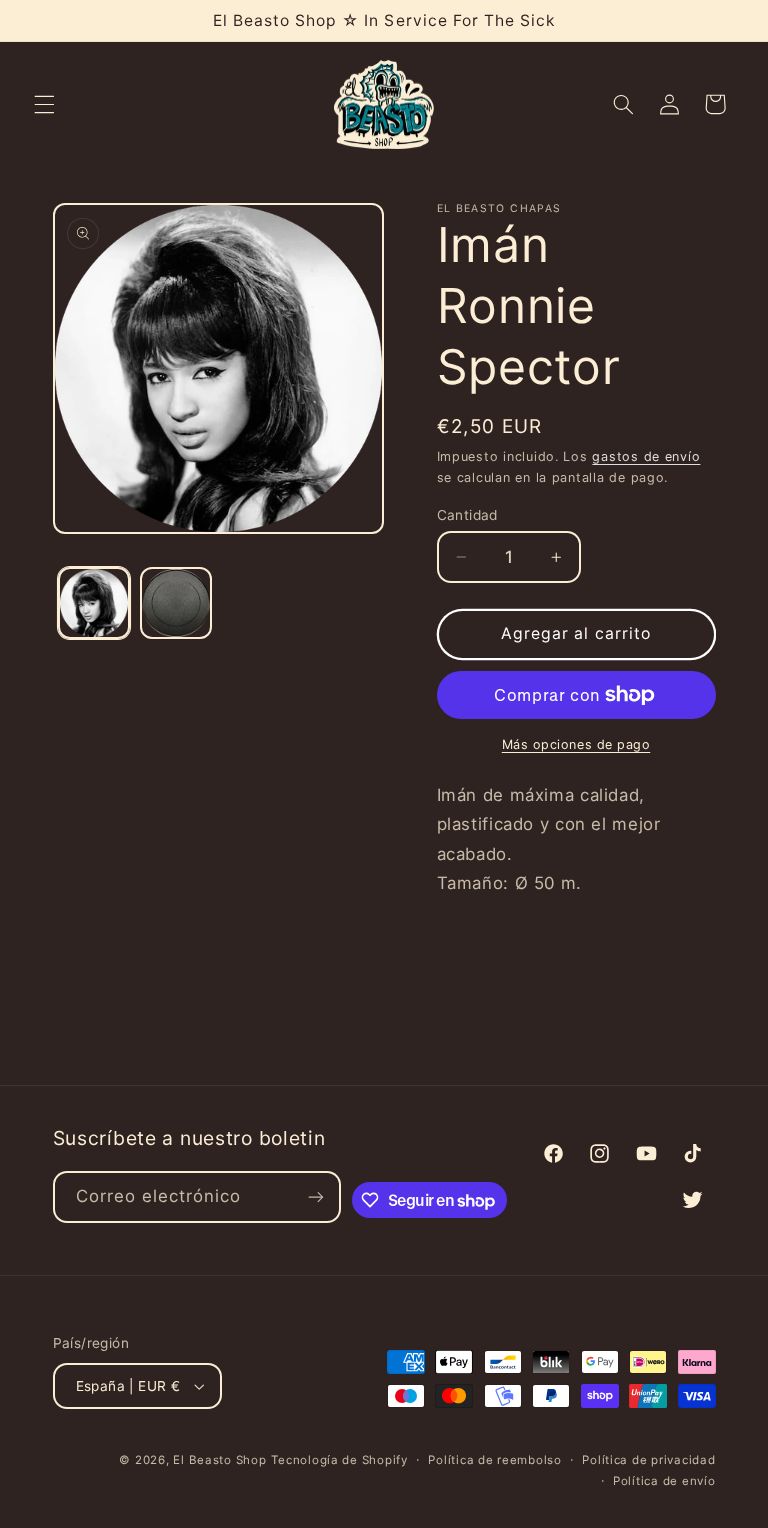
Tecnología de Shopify (339, 1460)
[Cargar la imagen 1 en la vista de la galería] (94, 603)
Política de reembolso (494, 1460)
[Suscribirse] (316, 1196)
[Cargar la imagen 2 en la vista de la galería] (176, 603)
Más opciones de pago (576, 744)
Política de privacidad (648, 1460)
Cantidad (467, 515)
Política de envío (664, 1481)
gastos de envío (646, 456)
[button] (44, 104)
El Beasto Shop (219, 1460)
